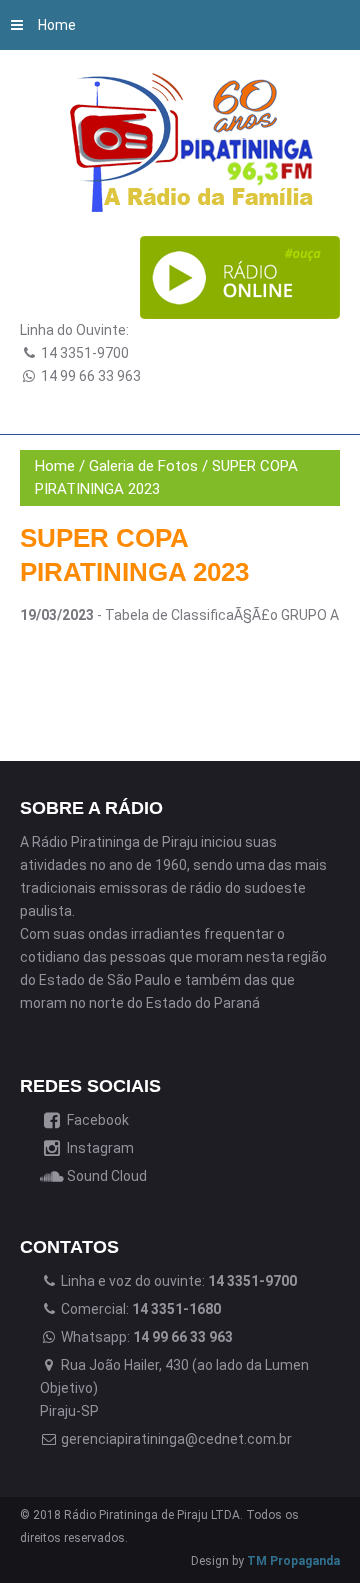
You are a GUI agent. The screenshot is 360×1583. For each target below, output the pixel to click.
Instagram (99, 1148)
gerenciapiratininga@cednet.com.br (175, 1439)
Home (57, 25)
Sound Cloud (105, 1176)
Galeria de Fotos (143, 466)
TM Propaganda (293, 1561)
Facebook (96, 1120)
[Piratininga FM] (195, 142)
